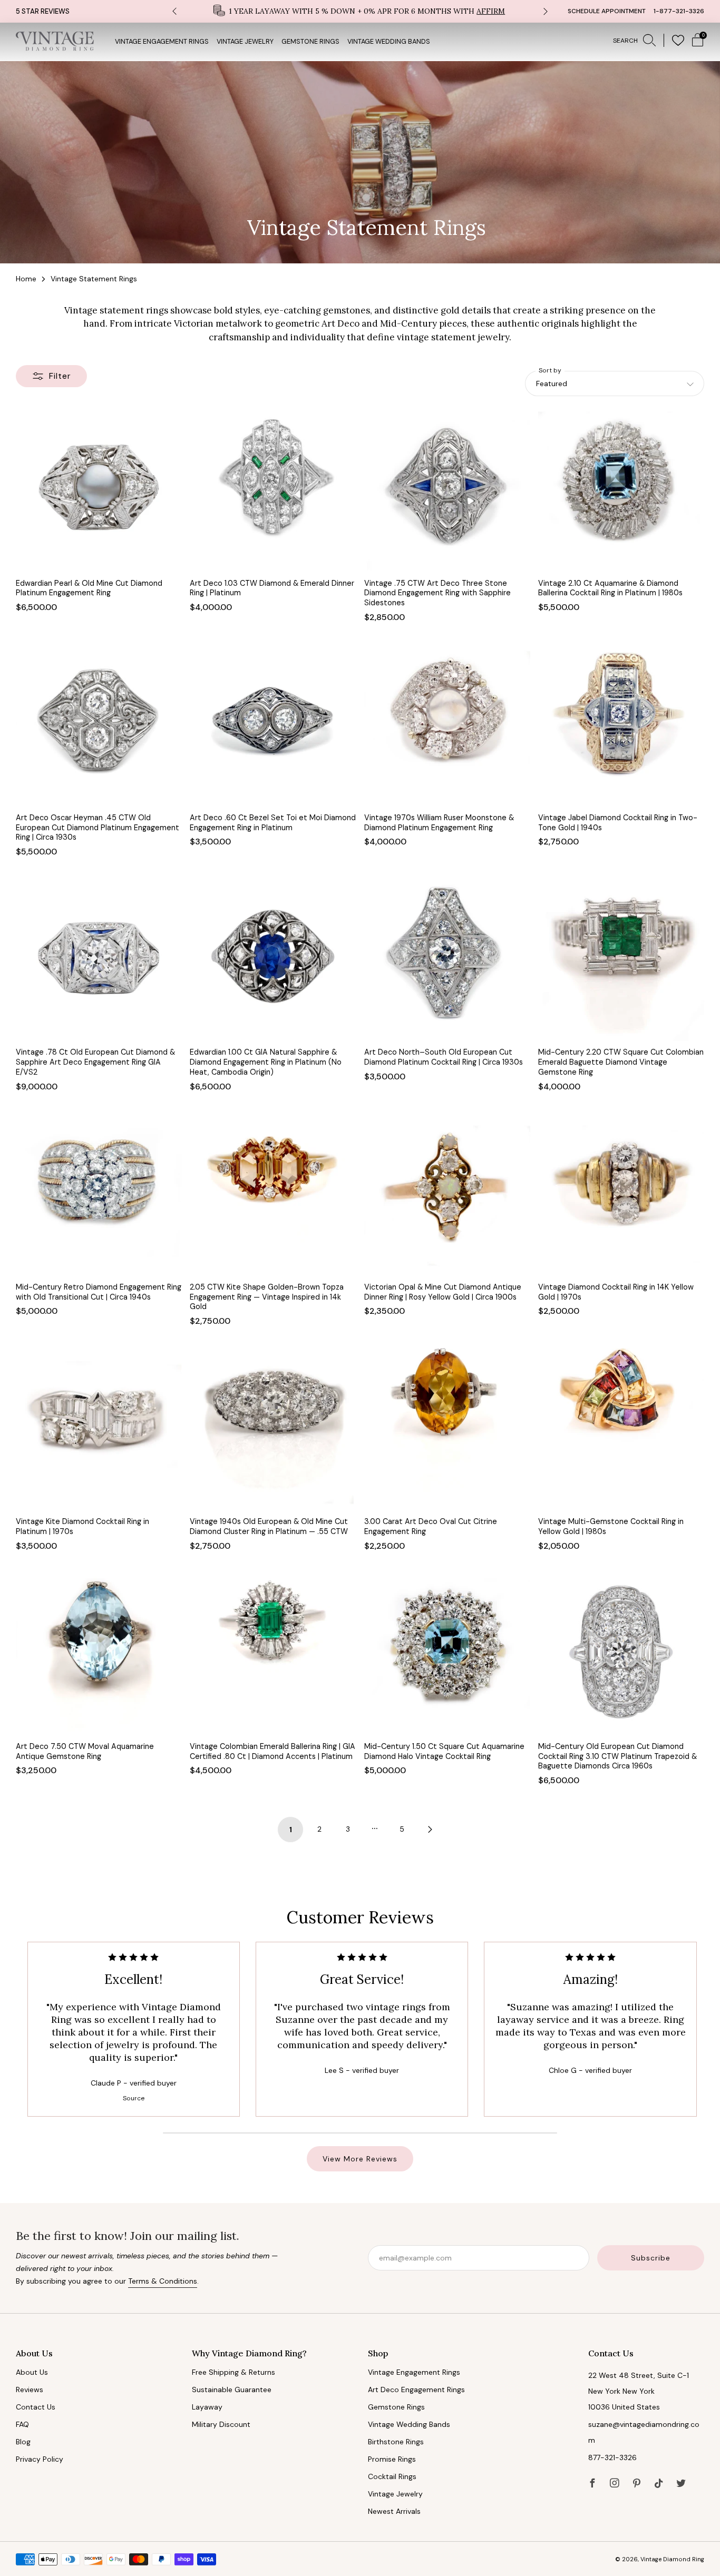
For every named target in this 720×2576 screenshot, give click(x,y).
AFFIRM (491, 11)
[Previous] (174, 11)
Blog (23, 2442)
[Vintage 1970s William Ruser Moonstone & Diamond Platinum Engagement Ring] (447, 724)
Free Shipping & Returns (233, 2372)
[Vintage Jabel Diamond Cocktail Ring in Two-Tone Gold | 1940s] (621, 724)
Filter (60, 376)
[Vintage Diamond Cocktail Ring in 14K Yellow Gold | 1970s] (621, 1193)
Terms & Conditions (163, 2281)
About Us (32, 2372)
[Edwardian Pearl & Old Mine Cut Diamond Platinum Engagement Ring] (99, 489)
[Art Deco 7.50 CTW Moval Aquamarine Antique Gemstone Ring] (99, 1652)
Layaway (207, 2407)
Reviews (30, 2390)
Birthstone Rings (396, 2442)
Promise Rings (392, 2459)
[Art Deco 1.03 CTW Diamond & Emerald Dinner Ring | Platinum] (273, 489)
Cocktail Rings (392, 2476)
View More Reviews (360, 2159)
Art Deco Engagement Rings (416, 2390)
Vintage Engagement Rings (162, 42)
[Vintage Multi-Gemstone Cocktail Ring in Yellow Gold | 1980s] (621, 1427)
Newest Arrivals (394, 2511)
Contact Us (36, 2407)
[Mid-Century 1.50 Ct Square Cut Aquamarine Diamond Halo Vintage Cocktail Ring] (447, 1652)
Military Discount (221, 2424)
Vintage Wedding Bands (389, 42)
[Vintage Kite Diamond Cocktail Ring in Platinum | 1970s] (99, 1427)
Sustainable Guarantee (232, 2390)
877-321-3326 (612, 2457)
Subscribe (651, 2258)
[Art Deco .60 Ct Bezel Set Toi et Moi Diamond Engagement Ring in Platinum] (273, 724)
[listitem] (360, 11)
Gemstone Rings (310, 42)
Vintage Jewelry (245, 42)
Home (26, 279)
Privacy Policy (40, 2459)
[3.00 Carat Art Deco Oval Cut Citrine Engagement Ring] (447, 1427)
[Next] (546, 11)
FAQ (22, 2424)
